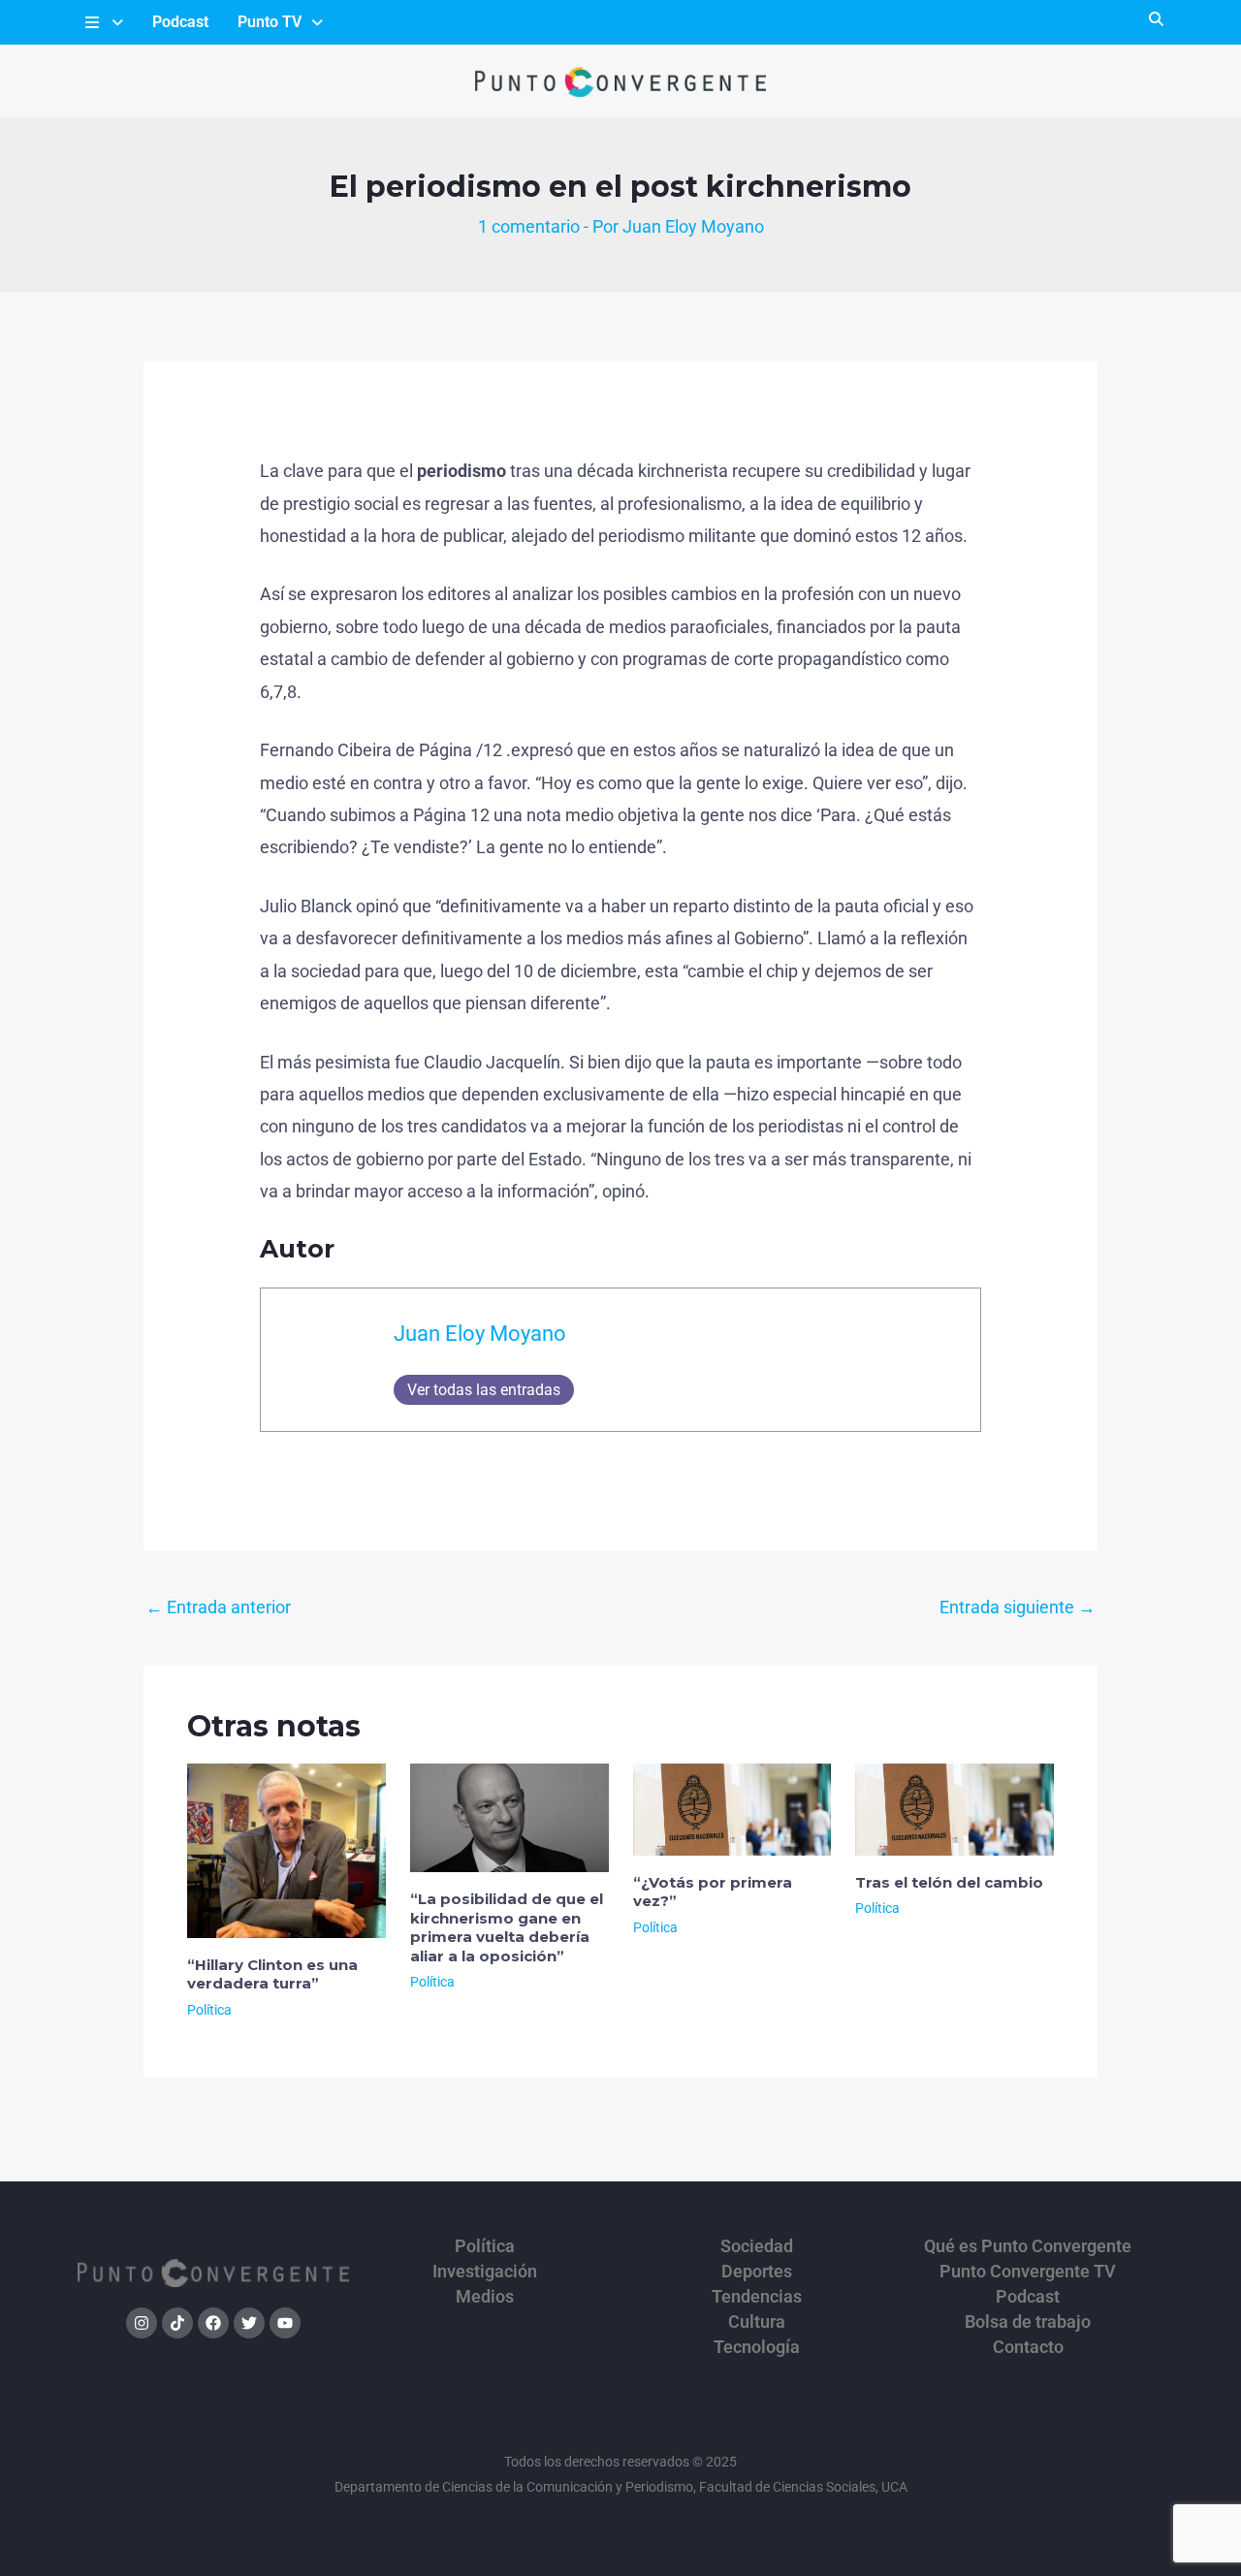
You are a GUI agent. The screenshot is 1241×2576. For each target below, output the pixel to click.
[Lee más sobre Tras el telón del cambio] (955, 1808)
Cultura (757, 2322)
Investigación (485, 2272)
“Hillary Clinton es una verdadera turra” (272, 1974)
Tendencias (757, 2297)
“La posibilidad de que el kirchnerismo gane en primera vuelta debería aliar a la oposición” (507, 1927)
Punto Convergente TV (1028, 2272)
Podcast (180, 22)
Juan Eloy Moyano (480, 1334)
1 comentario (529, 226)
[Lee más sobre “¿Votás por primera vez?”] (732, 1808)
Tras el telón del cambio (949, 1882)
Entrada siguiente (1018, 1607)
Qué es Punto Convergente (1028, 2246)
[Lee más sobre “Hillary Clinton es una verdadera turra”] (286, 1849)
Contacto (1028, 2347)
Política (209, 2010)
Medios (485, 2297)
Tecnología (757, 2347)
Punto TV (270, 22)
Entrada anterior (218, 1607)
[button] (103, 22)
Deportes (757, 2272)
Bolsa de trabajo (1028, 2322)
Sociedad (757, 2246)
